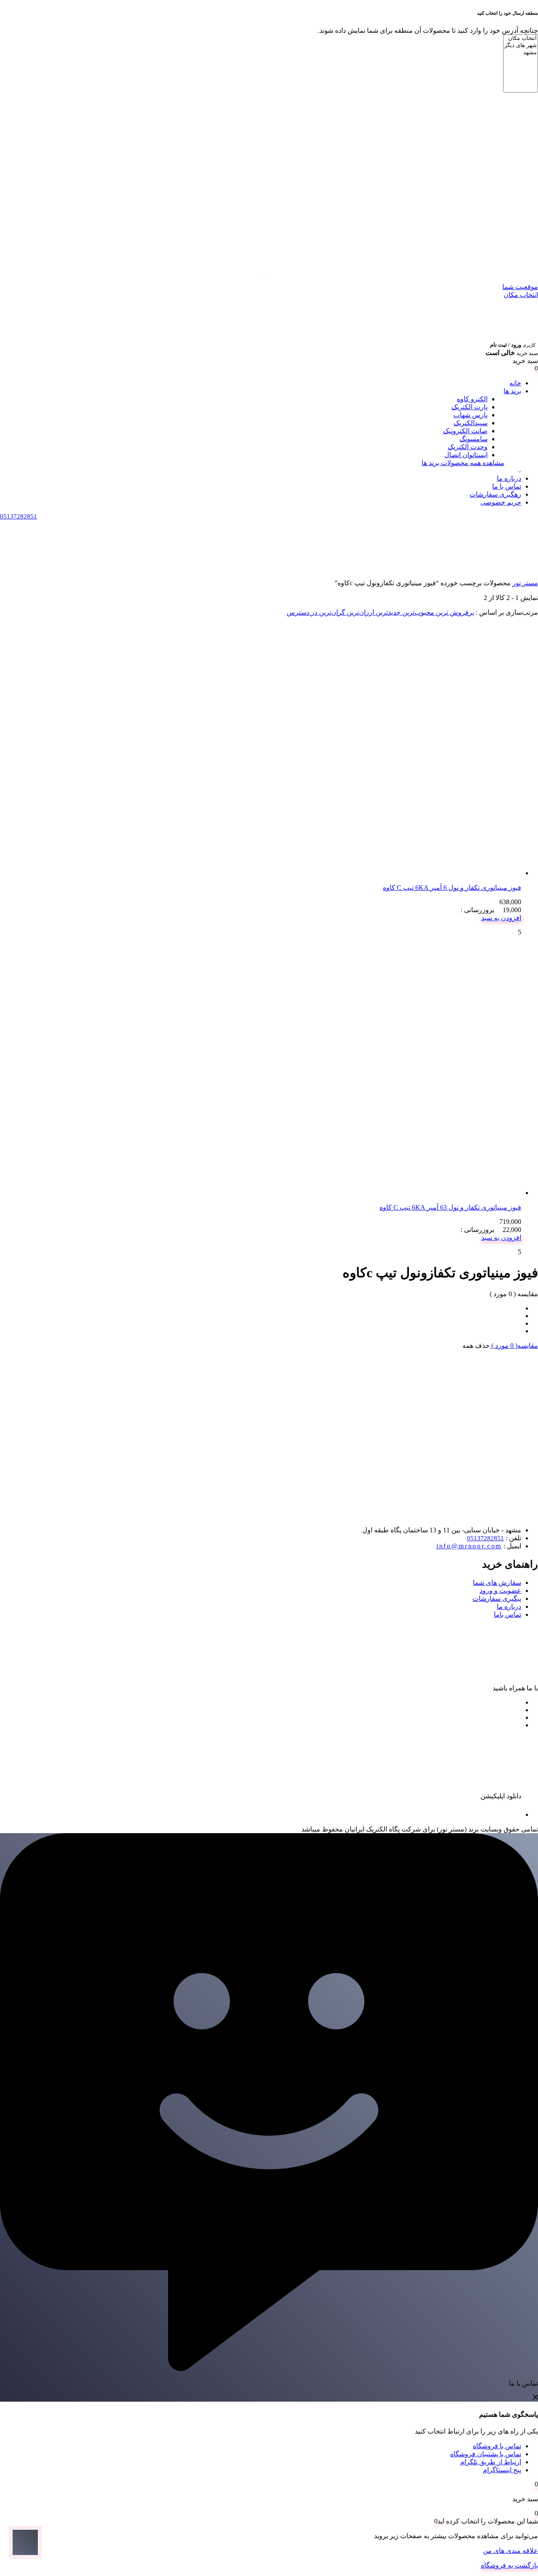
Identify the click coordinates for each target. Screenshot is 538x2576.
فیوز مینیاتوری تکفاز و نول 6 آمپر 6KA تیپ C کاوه (452, 888)
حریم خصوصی (501, 502)
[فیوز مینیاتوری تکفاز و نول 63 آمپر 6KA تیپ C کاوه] (395, 1193)
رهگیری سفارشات (495, 494)
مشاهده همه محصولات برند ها (463, 463)
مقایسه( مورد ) (514, 1346)
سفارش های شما (497, 1583)
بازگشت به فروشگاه (509, 2565)
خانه (515, 383)
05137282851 (485, 1538)
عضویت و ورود (500, 1591)
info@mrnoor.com (469, 1546)
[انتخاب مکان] (521, 38)
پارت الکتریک (469, 407)
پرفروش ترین (454, 612)
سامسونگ (473, 439)
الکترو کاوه (472, 399)
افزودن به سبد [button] (501, 918)
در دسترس (302, 612)
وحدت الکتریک (468, 447)
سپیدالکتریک (471, 423)
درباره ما (509, 478)
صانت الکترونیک (465, 431)
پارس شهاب (471, 415)
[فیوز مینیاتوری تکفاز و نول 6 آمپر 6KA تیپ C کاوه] (395, 873)
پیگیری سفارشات (497, 1598)
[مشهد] (521, 53)
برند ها (512, 391)
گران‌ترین (331, 612)
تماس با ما (507, 486)
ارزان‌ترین (360, 612)
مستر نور (525, 583)
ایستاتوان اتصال (466, 455)
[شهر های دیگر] (521, 46)
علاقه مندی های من (510, 2551)
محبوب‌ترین (417, 612)
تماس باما (508, 1614)
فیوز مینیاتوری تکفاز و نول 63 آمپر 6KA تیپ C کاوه (450, 1207)
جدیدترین (387, 612)
